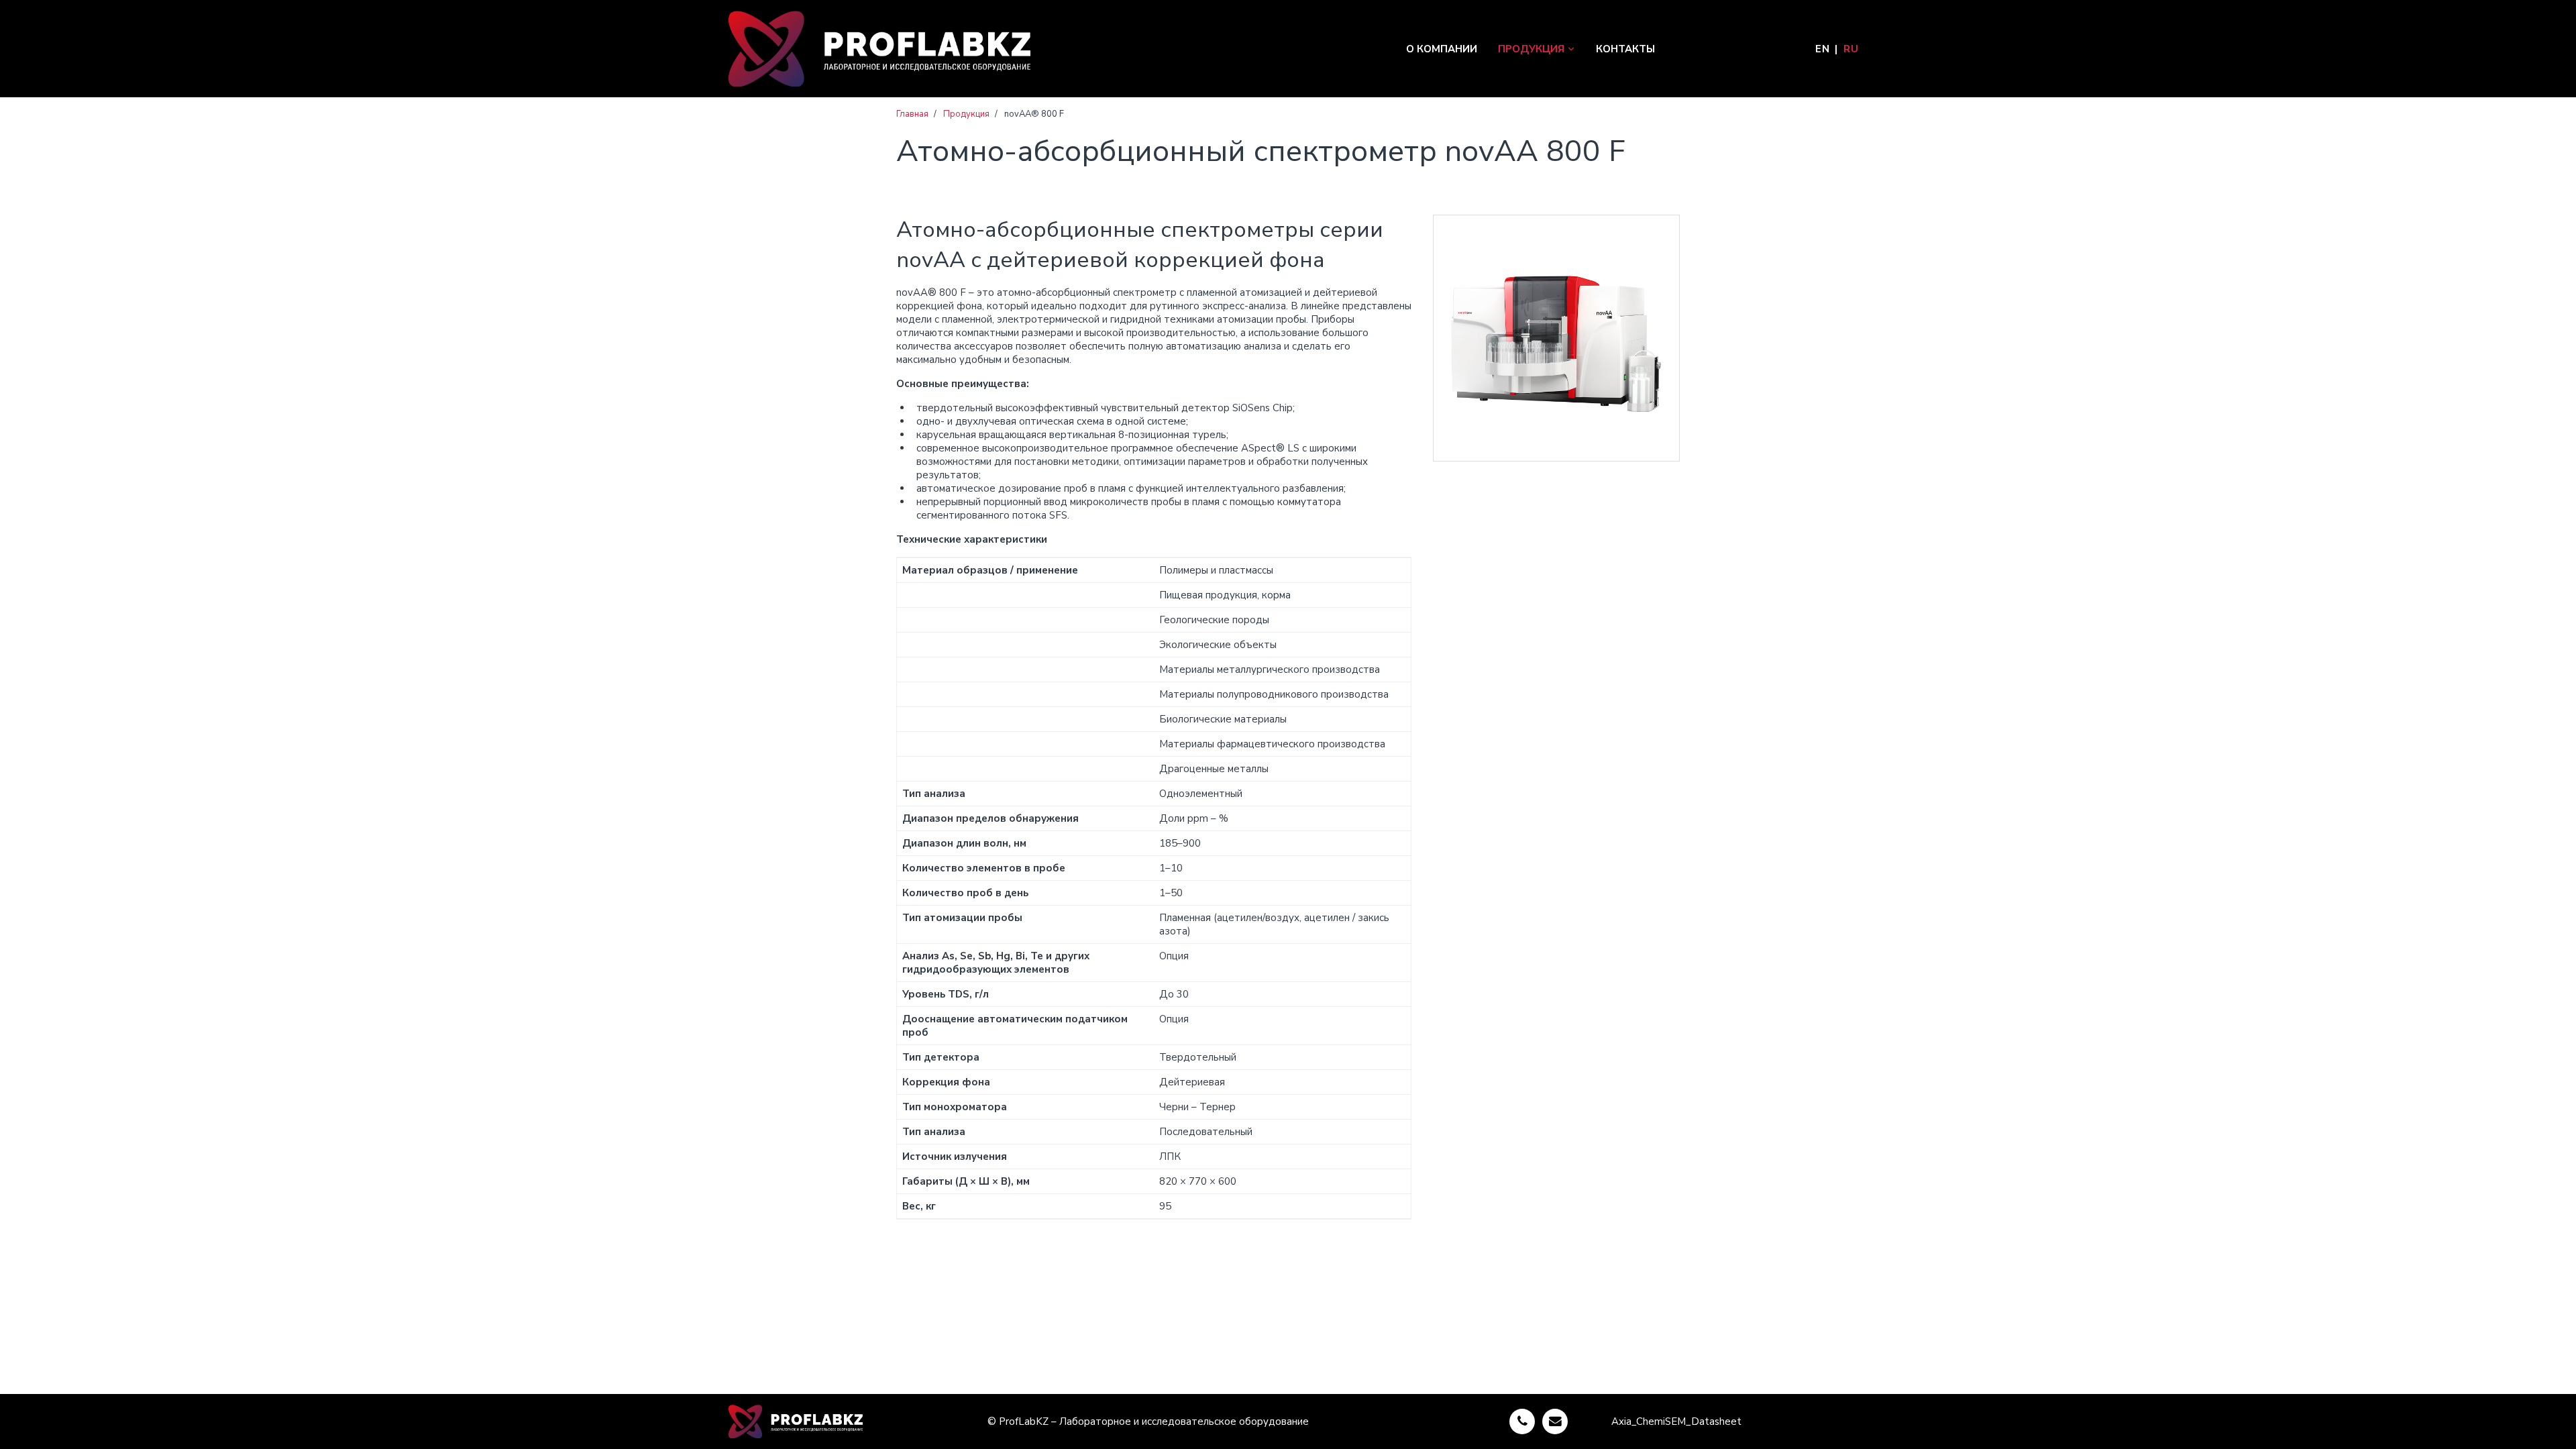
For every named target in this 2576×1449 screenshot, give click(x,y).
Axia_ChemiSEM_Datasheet (1676, 1421)
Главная (912, 114)
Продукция (1531, 49)
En (1822, 49)
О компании (1442, 49)
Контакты (1625, 49)
